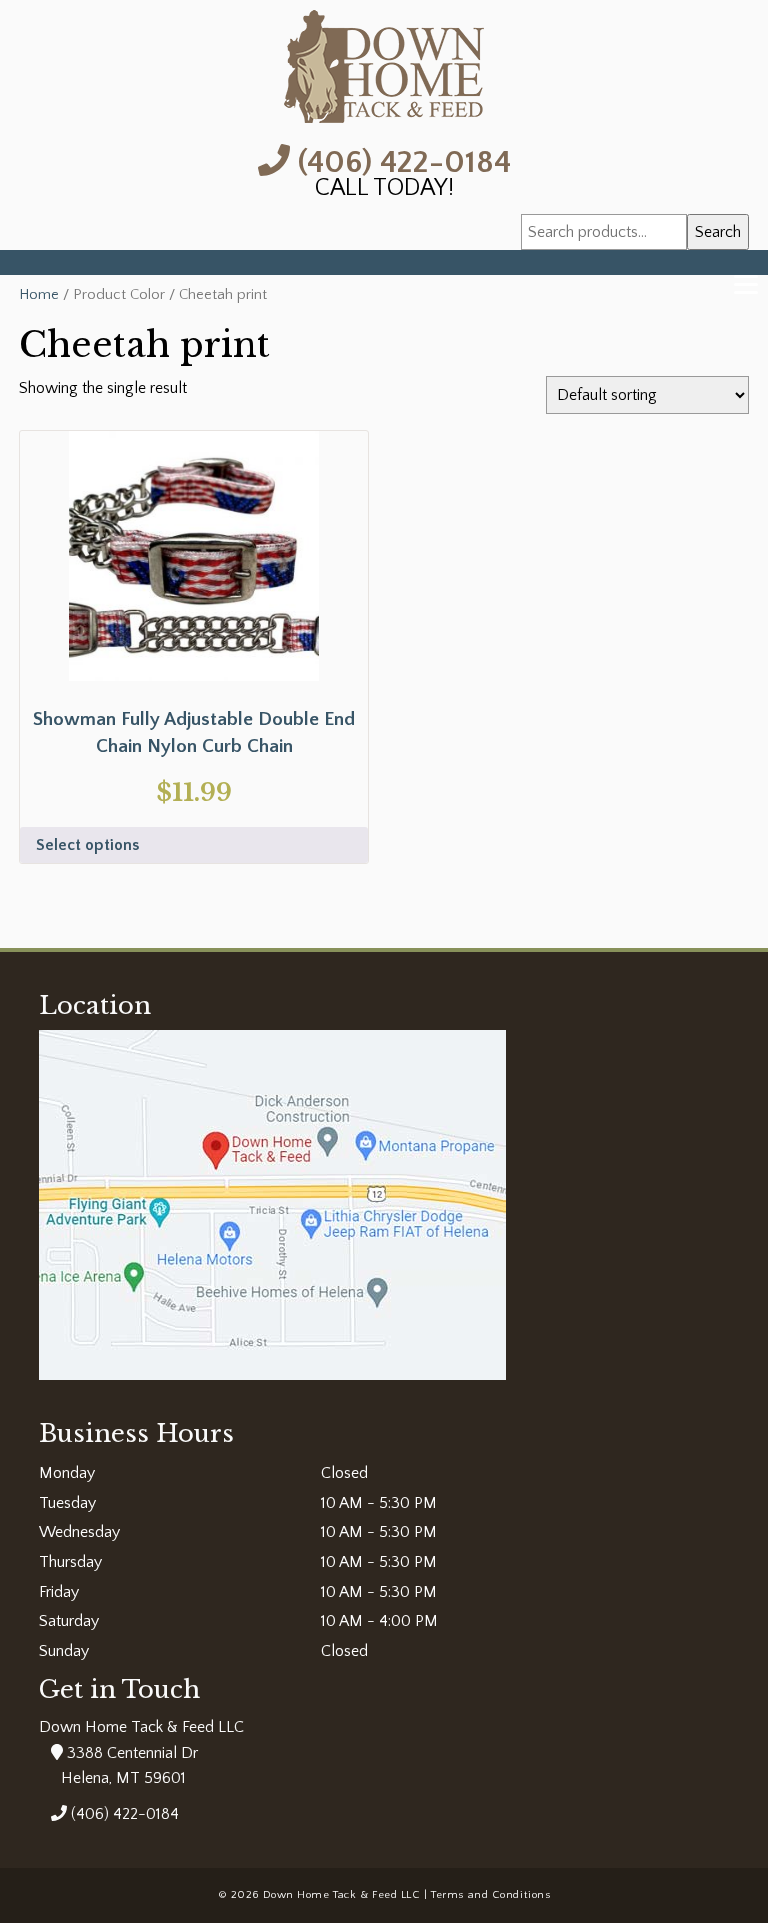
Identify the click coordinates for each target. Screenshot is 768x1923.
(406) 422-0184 (400, 160)
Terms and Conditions (490, 1895)
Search (718, 232)
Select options (87, 845)
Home (39, 295)
